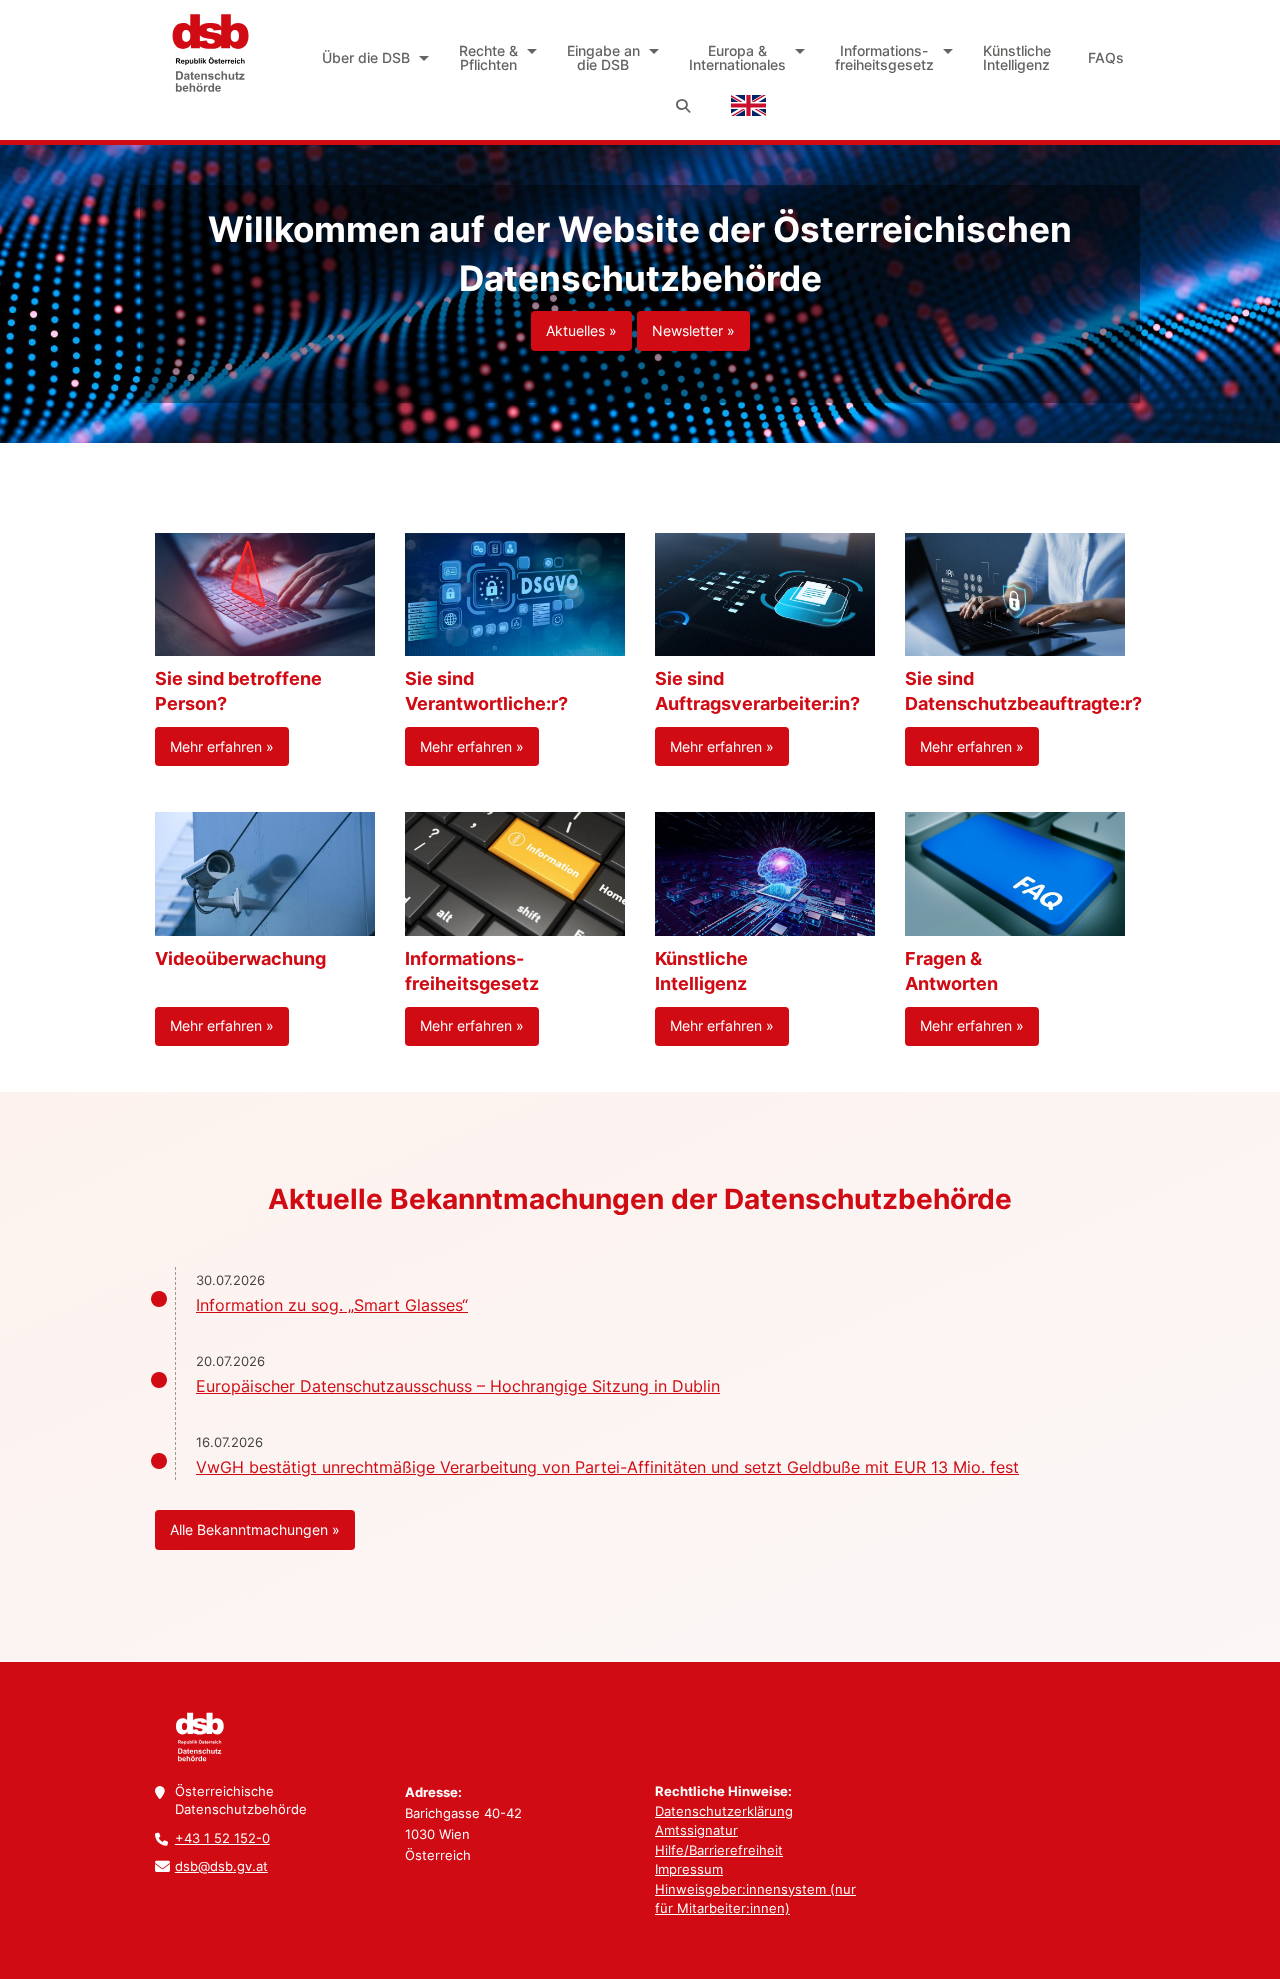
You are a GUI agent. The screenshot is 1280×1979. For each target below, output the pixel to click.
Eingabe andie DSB (603, 57)
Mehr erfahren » (222, 746)
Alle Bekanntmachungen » (255, 1529)
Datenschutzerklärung (724, 1811)
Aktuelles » (581, 330)
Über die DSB (366, 57)
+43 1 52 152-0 (222, 1838)
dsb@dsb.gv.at (221, 1866)
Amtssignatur (696, 1830)
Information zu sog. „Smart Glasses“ (332, 1305)
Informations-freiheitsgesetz (884, 57)
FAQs (1106, 57)
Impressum (689, 1869)
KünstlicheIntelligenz (1017, 57)
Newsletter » (693, 330)
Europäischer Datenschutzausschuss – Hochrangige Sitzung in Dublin (458, 1386)
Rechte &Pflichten (488, 57)
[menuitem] (372, 58)
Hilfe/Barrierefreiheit (719, 1850)
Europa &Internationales (737, 57)
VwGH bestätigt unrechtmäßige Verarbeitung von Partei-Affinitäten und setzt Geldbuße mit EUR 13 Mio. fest (607, 1467)
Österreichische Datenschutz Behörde (209, 53)
